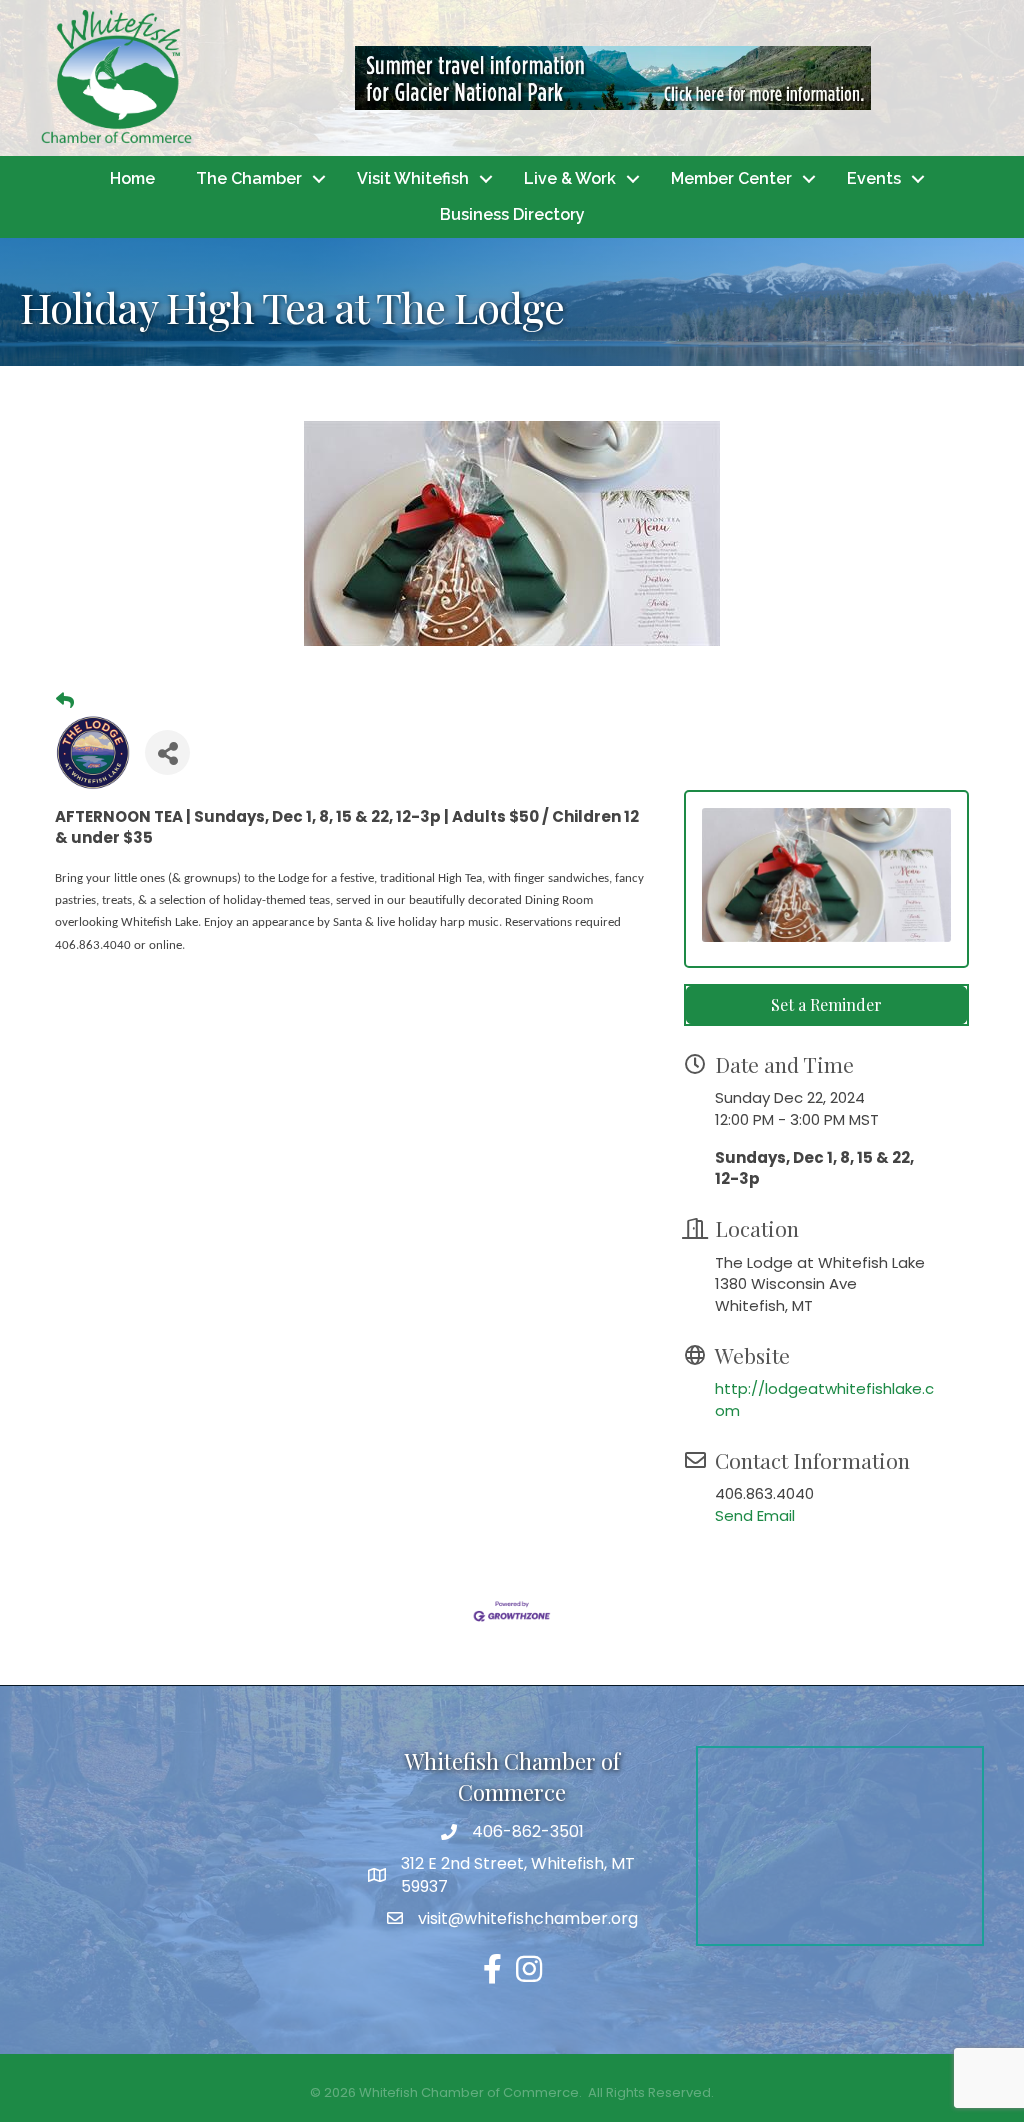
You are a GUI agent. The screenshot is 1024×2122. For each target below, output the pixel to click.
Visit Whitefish (413, 178)
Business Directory (512, 214)
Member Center (731, 178)
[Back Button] (65, 701)
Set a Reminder (826, 1004)
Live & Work (570, 178)
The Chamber (249, 178)
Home (132, 178)
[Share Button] (167, 752)
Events (874, 178)
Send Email (755, 1515)
